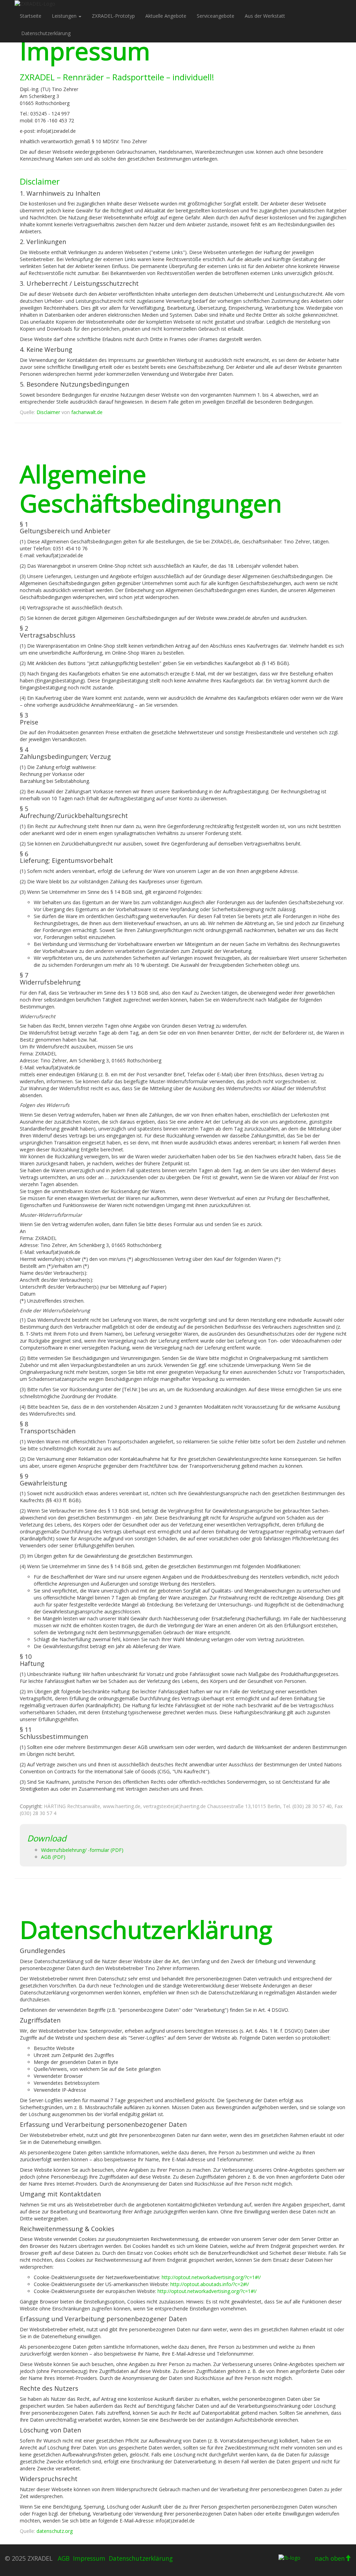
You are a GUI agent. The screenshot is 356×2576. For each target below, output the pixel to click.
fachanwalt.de (87, 412)
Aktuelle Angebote (166, 16)
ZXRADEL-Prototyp (113, 16)
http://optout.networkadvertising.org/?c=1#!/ (211, 2277)
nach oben (330, 2558)
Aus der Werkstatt (265, 16)
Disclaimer (48, 412)
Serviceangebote (216, 16)
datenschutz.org (55, 2531)
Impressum (89, 2558)
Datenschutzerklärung (46, 33)
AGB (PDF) (53, 1857)
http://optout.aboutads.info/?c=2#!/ (210, 2284)
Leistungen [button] (65, 16)
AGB (64, 2558)
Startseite (31, 16)
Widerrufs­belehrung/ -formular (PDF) (82, 1850)
